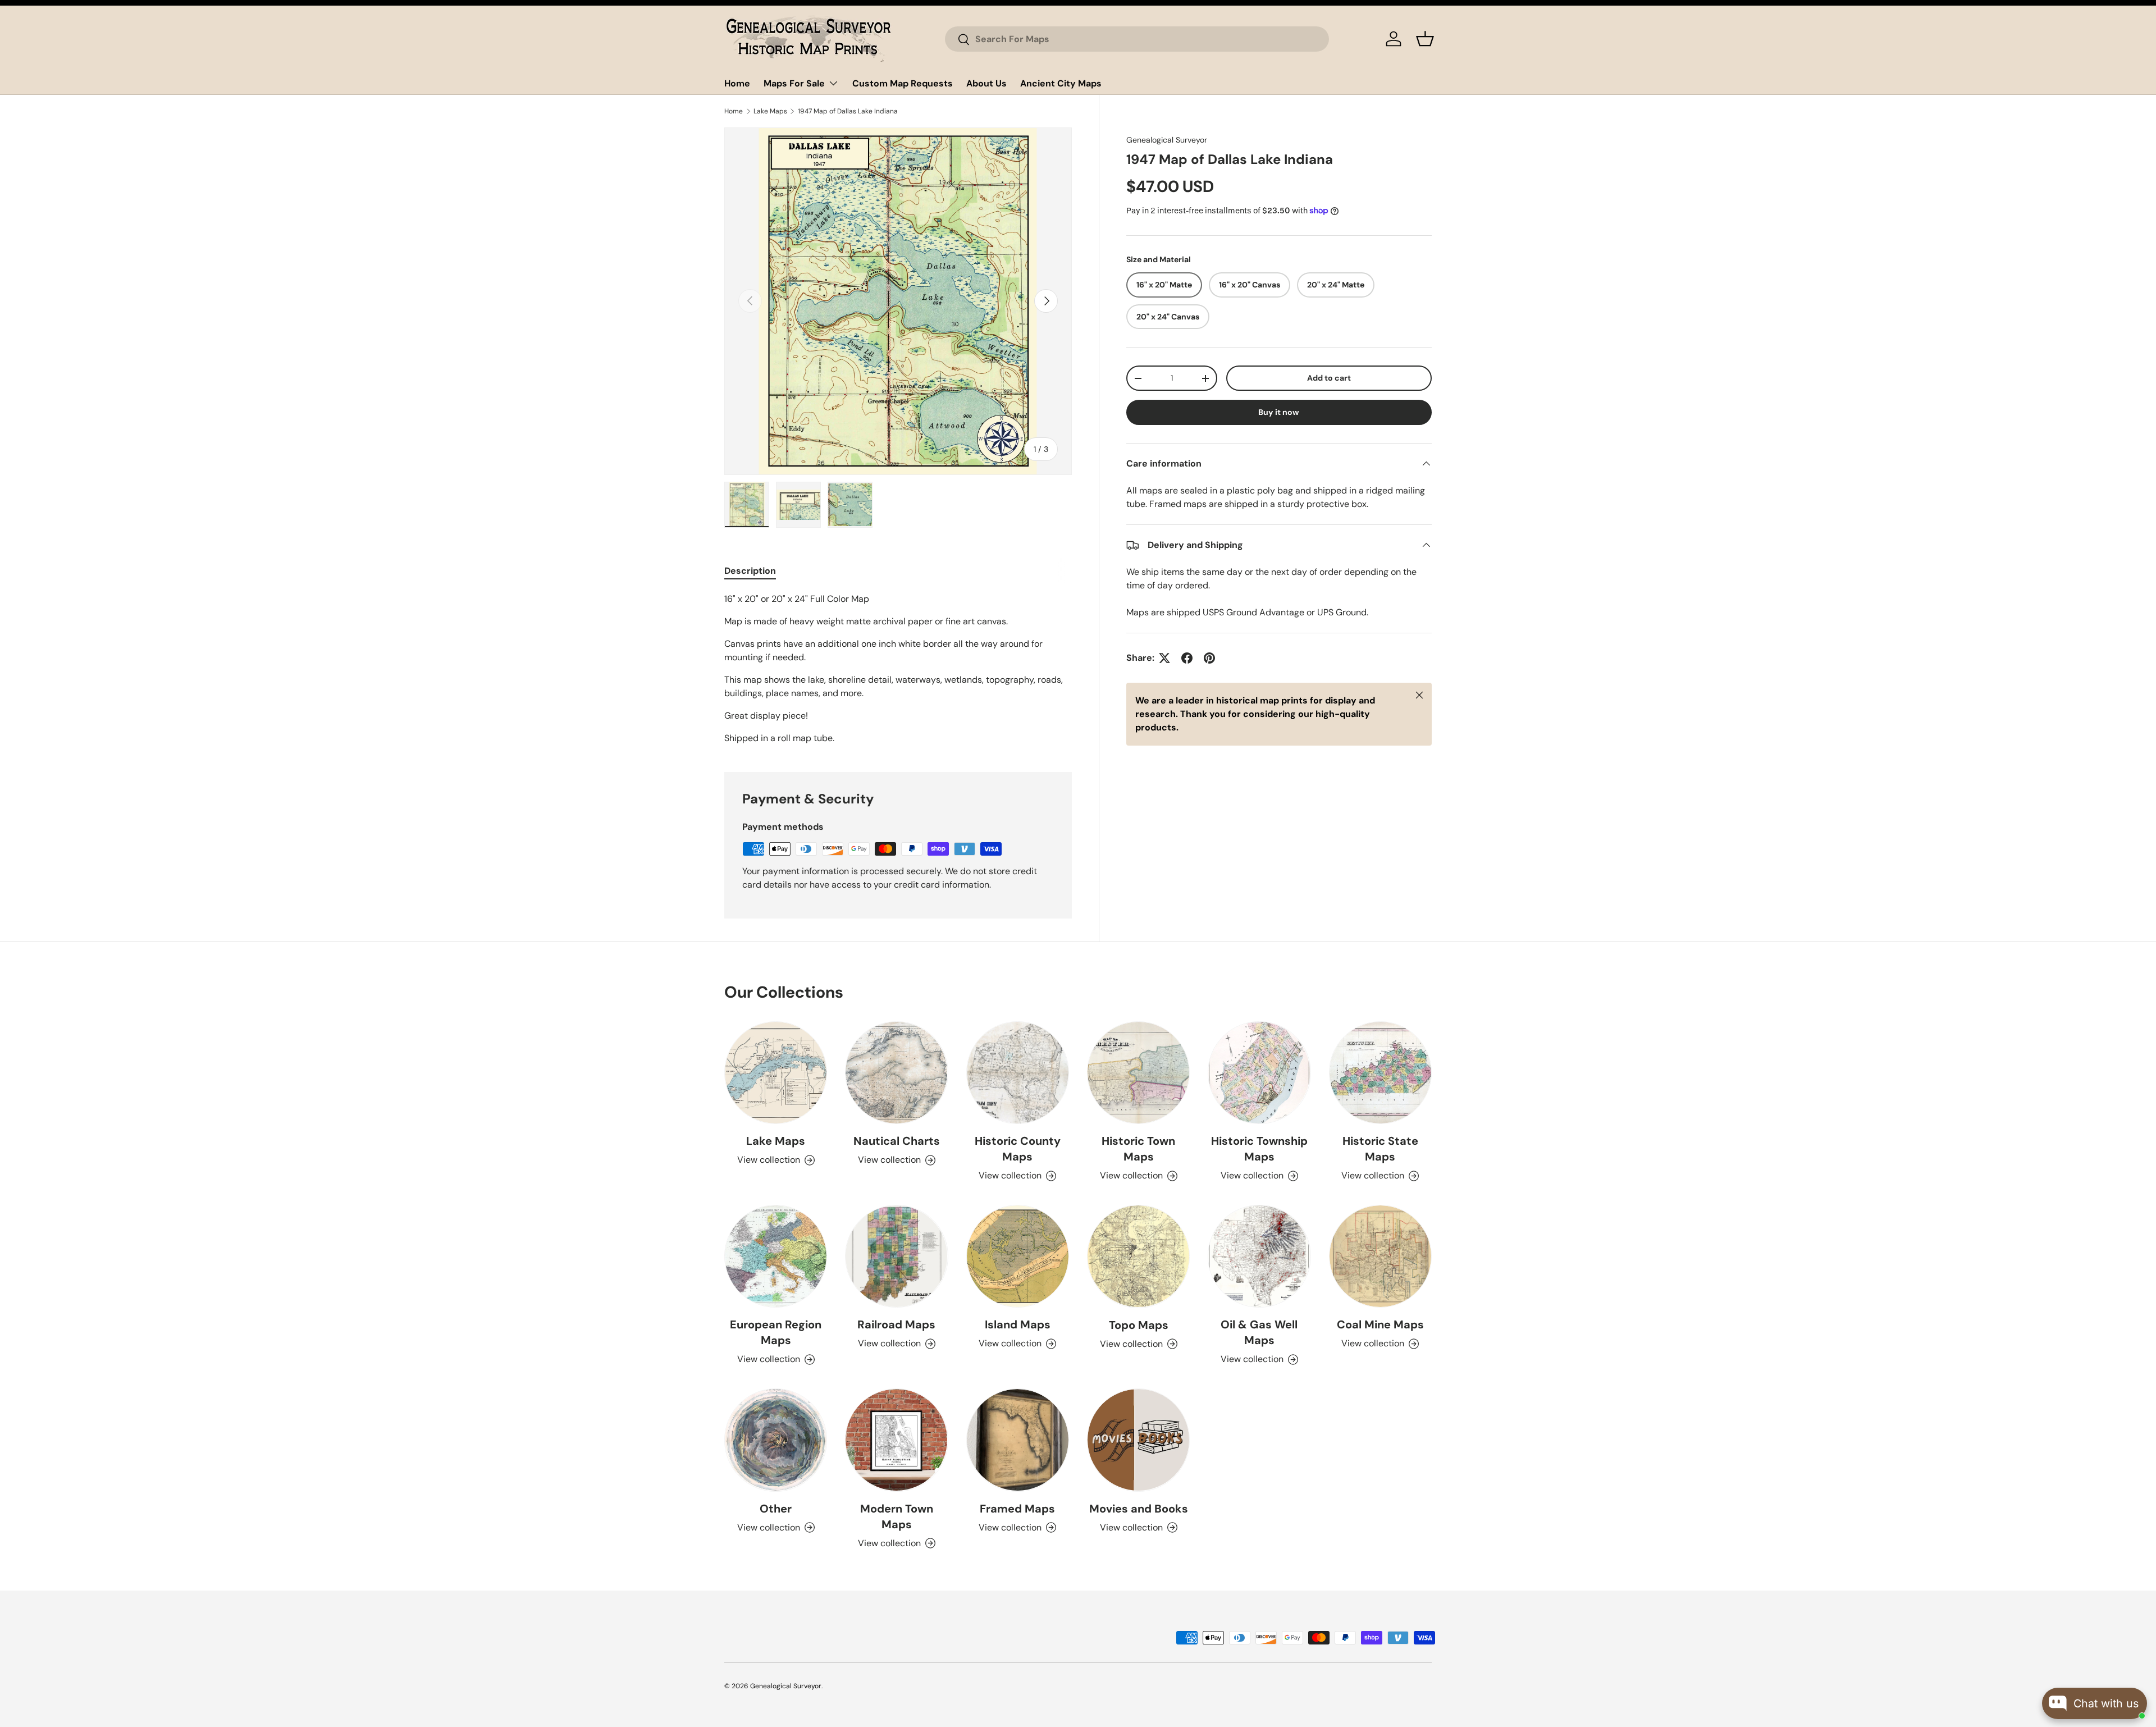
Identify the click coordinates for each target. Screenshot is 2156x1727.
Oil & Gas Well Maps (1259, 1332)
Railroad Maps (896, 1324)
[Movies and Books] (1138, 1440)
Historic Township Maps (1259, 1149)
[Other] (776, 1440)
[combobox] (1137, 39)
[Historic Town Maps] (1138, 1073)
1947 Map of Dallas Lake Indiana (848, 111)
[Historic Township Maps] (1259, 1073)
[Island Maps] (1018, 1256)
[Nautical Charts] (896, 1073)
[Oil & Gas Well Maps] (1259, 1256)
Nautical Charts (897, 1141)
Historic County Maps (1018, 1149)
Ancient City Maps (1061, 83)
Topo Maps (1139, 1325)
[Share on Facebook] (1187, 658)
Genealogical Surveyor (1167, 140)
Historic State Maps (1380, 1149)
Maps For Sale (794, 83)
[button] (1425, 39)
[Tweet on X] (1164, 658)
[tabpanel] (898, 669)
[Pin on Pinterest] (1209, 658)
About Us (986, 83)
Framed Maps (1017, 1509)
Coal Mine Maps (1380, 1324)
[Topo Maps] (1138, 1256)
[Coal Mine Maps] (1380, 1256)
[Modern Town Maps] (896, 1440)
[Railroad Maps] (896, 1256)
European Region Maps (776, 1332)
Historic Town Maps (1138, 1149)
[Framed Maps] (1018, 1440)
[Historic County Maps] (1018, 1073)
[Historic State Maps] (1380, 1073)
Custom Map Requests (903, 83)
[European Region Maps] (776, 1256)
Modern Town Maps (897, 1516)
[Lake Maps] (776, 1073)
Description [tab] (750, 571)
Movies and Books (1139, 1509)
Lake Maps (770, 111)
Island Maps (1018, 1324)
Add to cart (1329, 378)
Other (776, 1509)
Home (737, 83)
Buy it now (1279, 412)
